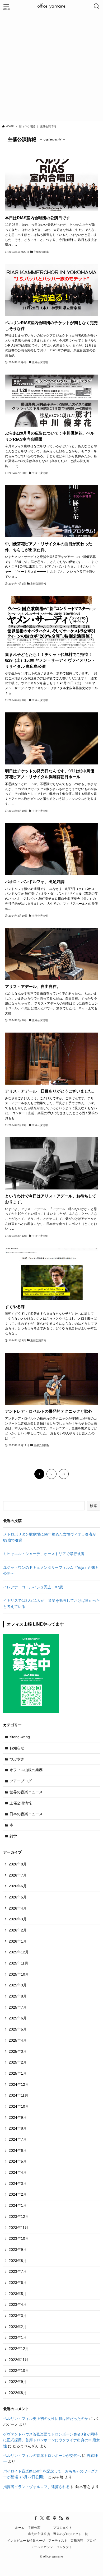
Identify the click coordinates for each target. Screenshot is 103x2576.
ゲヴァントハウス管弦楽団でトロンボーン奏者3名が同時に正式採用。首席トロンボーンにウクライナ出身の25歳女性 (51, 2440)
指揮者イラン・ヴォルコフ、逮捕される (36, 2487)
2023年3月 (18, 2316)
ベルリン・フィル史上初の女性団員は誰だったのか (46, 2419)
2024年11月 (18, 2095)
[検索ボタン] (97, 6)
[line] (55, 2518)
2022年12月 (19, 2349)
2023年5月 (18, 2294)
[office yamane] (51, 6)
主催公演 (34, 2528)
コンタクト (64, 2547)
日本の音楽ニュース (26, 1814)
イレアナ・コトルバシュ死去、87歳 (33, 1587)
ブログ (91, 2540)
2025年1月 (18, 2073)
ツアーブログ (21, 1781)
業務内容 (77, 2540)
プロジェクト (63, 2528)
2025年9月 (18, 1985)
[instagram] (48, 2518)
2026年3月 (18, 1919)
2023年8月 (18, 2261)
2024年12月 (19, 2084)
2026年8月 (18, 1864)
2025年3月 (18, 2051)
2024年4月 (18, 2172)
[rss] (61, 2518)
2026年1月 (18, 1941)
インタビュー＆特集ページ (26, 2540)
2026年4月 (18, 1908)
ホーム (20, 2528)
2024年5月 (18, 2161)
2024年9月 (18, 2117)
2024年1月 (18, 2205)
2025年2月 (18, 2062)
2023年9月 (18, 2250)
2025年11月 (18, 1963)
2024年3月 (18, 2183)
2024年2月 (18, 2194)
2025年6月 (18, 2018)
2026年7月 (18, 1875)
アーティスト (58, 2540)
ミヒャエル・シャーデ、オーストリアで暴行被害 (44, 1554)
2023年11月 (18, 2228)
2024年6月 (18, 2150)
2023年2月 (18, 2327)
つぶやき (17, 1759)
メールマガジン (42, 2547)
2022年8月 (18, 2393)
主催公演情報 (21, 1803)
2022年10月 (19, 2370)
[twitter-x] (42, 2518)
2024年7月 (18, 2139)
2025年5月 (18, 2029)
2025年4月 (18, 2040)
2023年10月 (19, 2238)
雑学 (13, 1836)
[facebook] (36, 2518)
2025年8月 (18, 1996)
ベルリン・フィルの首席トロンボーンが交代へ (42, 2456)
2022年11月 (18, 2360)
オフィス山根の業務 (26, 1770)
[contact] (67, 2518)
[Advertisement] (51, 67)
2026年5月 (18, 1897)
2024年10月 (19, 2106)
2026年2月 (18, 1930)
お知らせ (17, 1748)
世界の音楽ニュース (26, 1792)
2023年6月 (18, 2283)
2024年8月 (18, 2128)
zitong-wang (20, 1737)
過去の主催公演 (39, 2534)
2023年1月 (18, 2337)
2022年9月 (18, 2382)
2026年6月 (18, 1886)
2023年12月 (19, 2216)
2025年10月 (19, 1974)
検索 (93, 1506)
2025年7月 (18, 2007)
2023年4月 (18, 2304)
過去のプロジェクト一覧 (71, 2534)
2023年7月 (18, 2271)
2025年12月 (19, 1952)
